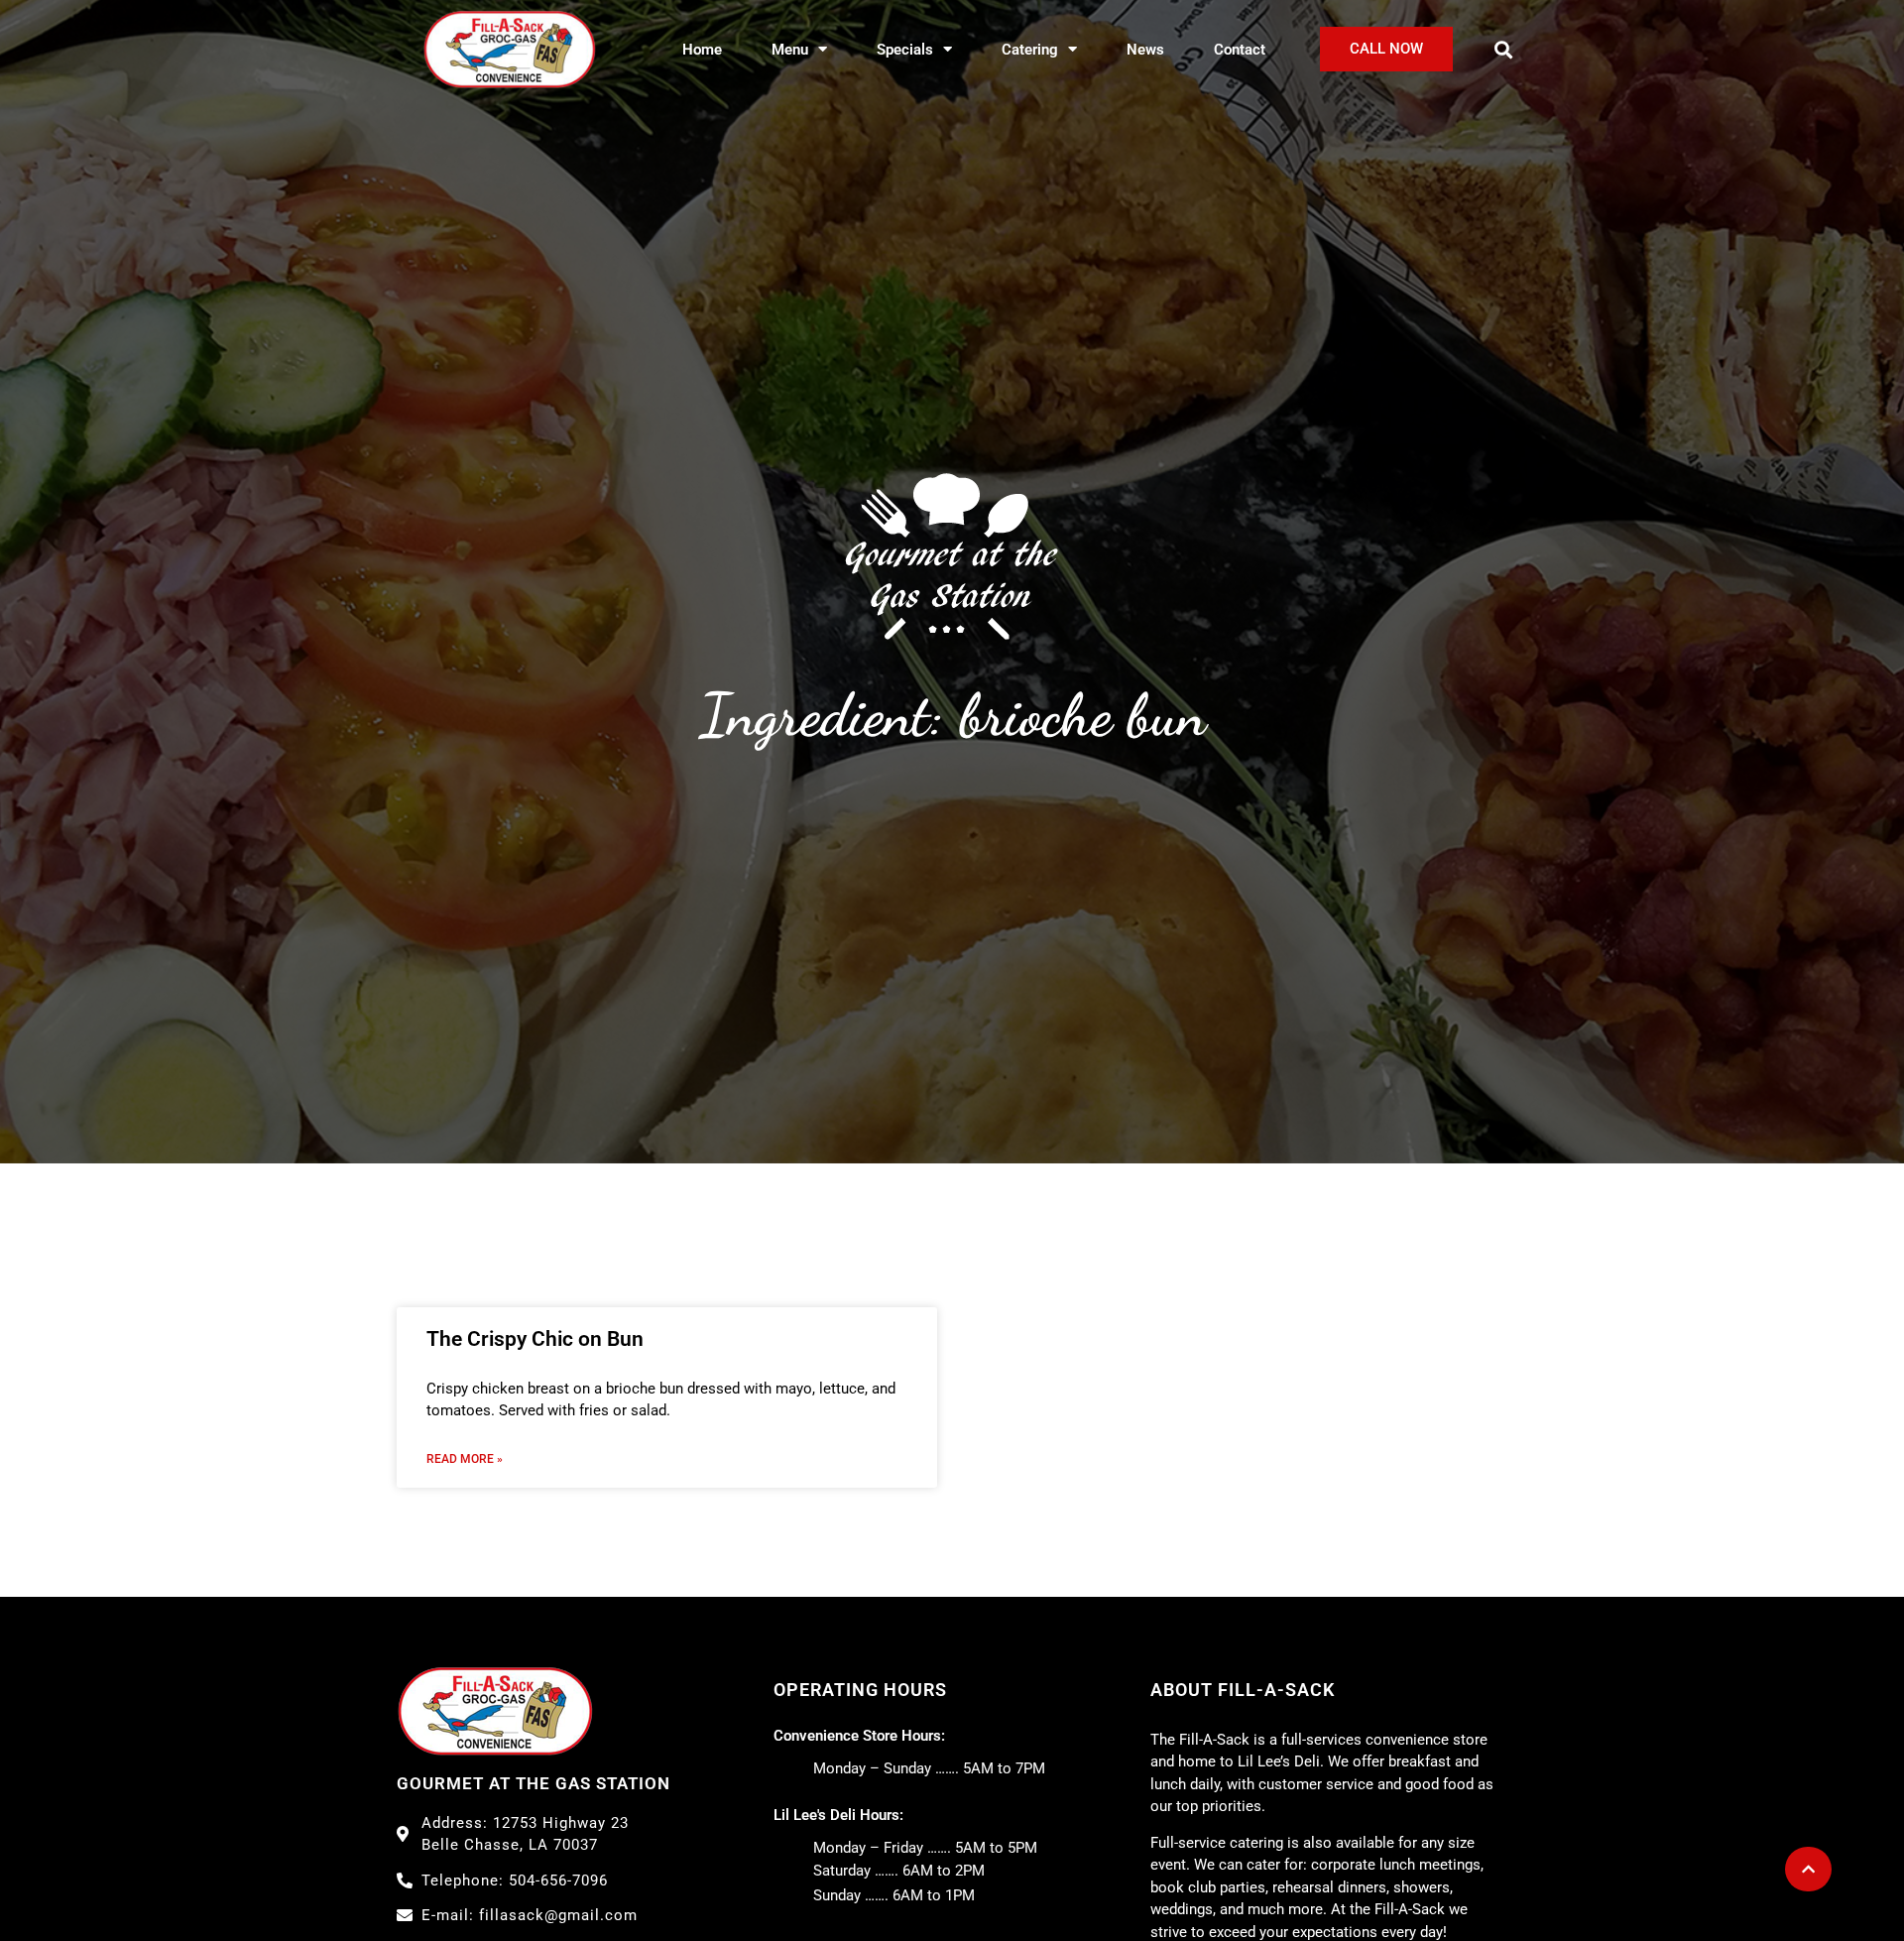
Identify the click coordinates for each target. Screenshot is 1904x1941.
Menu (790, 50)
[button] (1504, 49)
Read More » (465, 1459)
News (1145, 50)
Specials (905, 50)
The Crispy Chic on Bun (535, 1339)
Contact (1240, 50)
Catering (1030, 50)
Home (702, 50)
